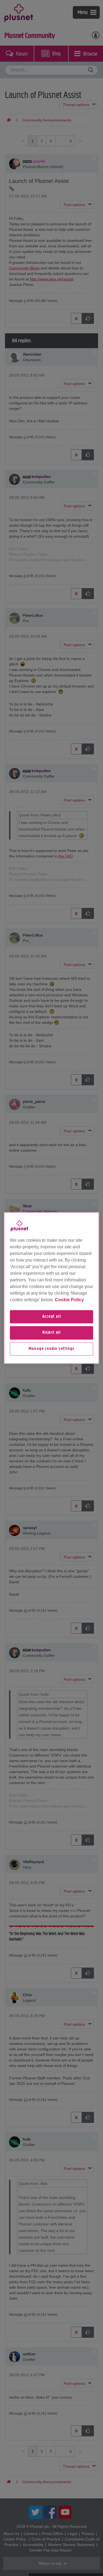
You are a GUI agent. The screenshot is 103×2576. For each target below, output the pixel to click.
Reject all (51, 1333)
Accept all (52, 1317)
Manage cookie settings (52, 1349)
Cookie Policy (69, 1300)
